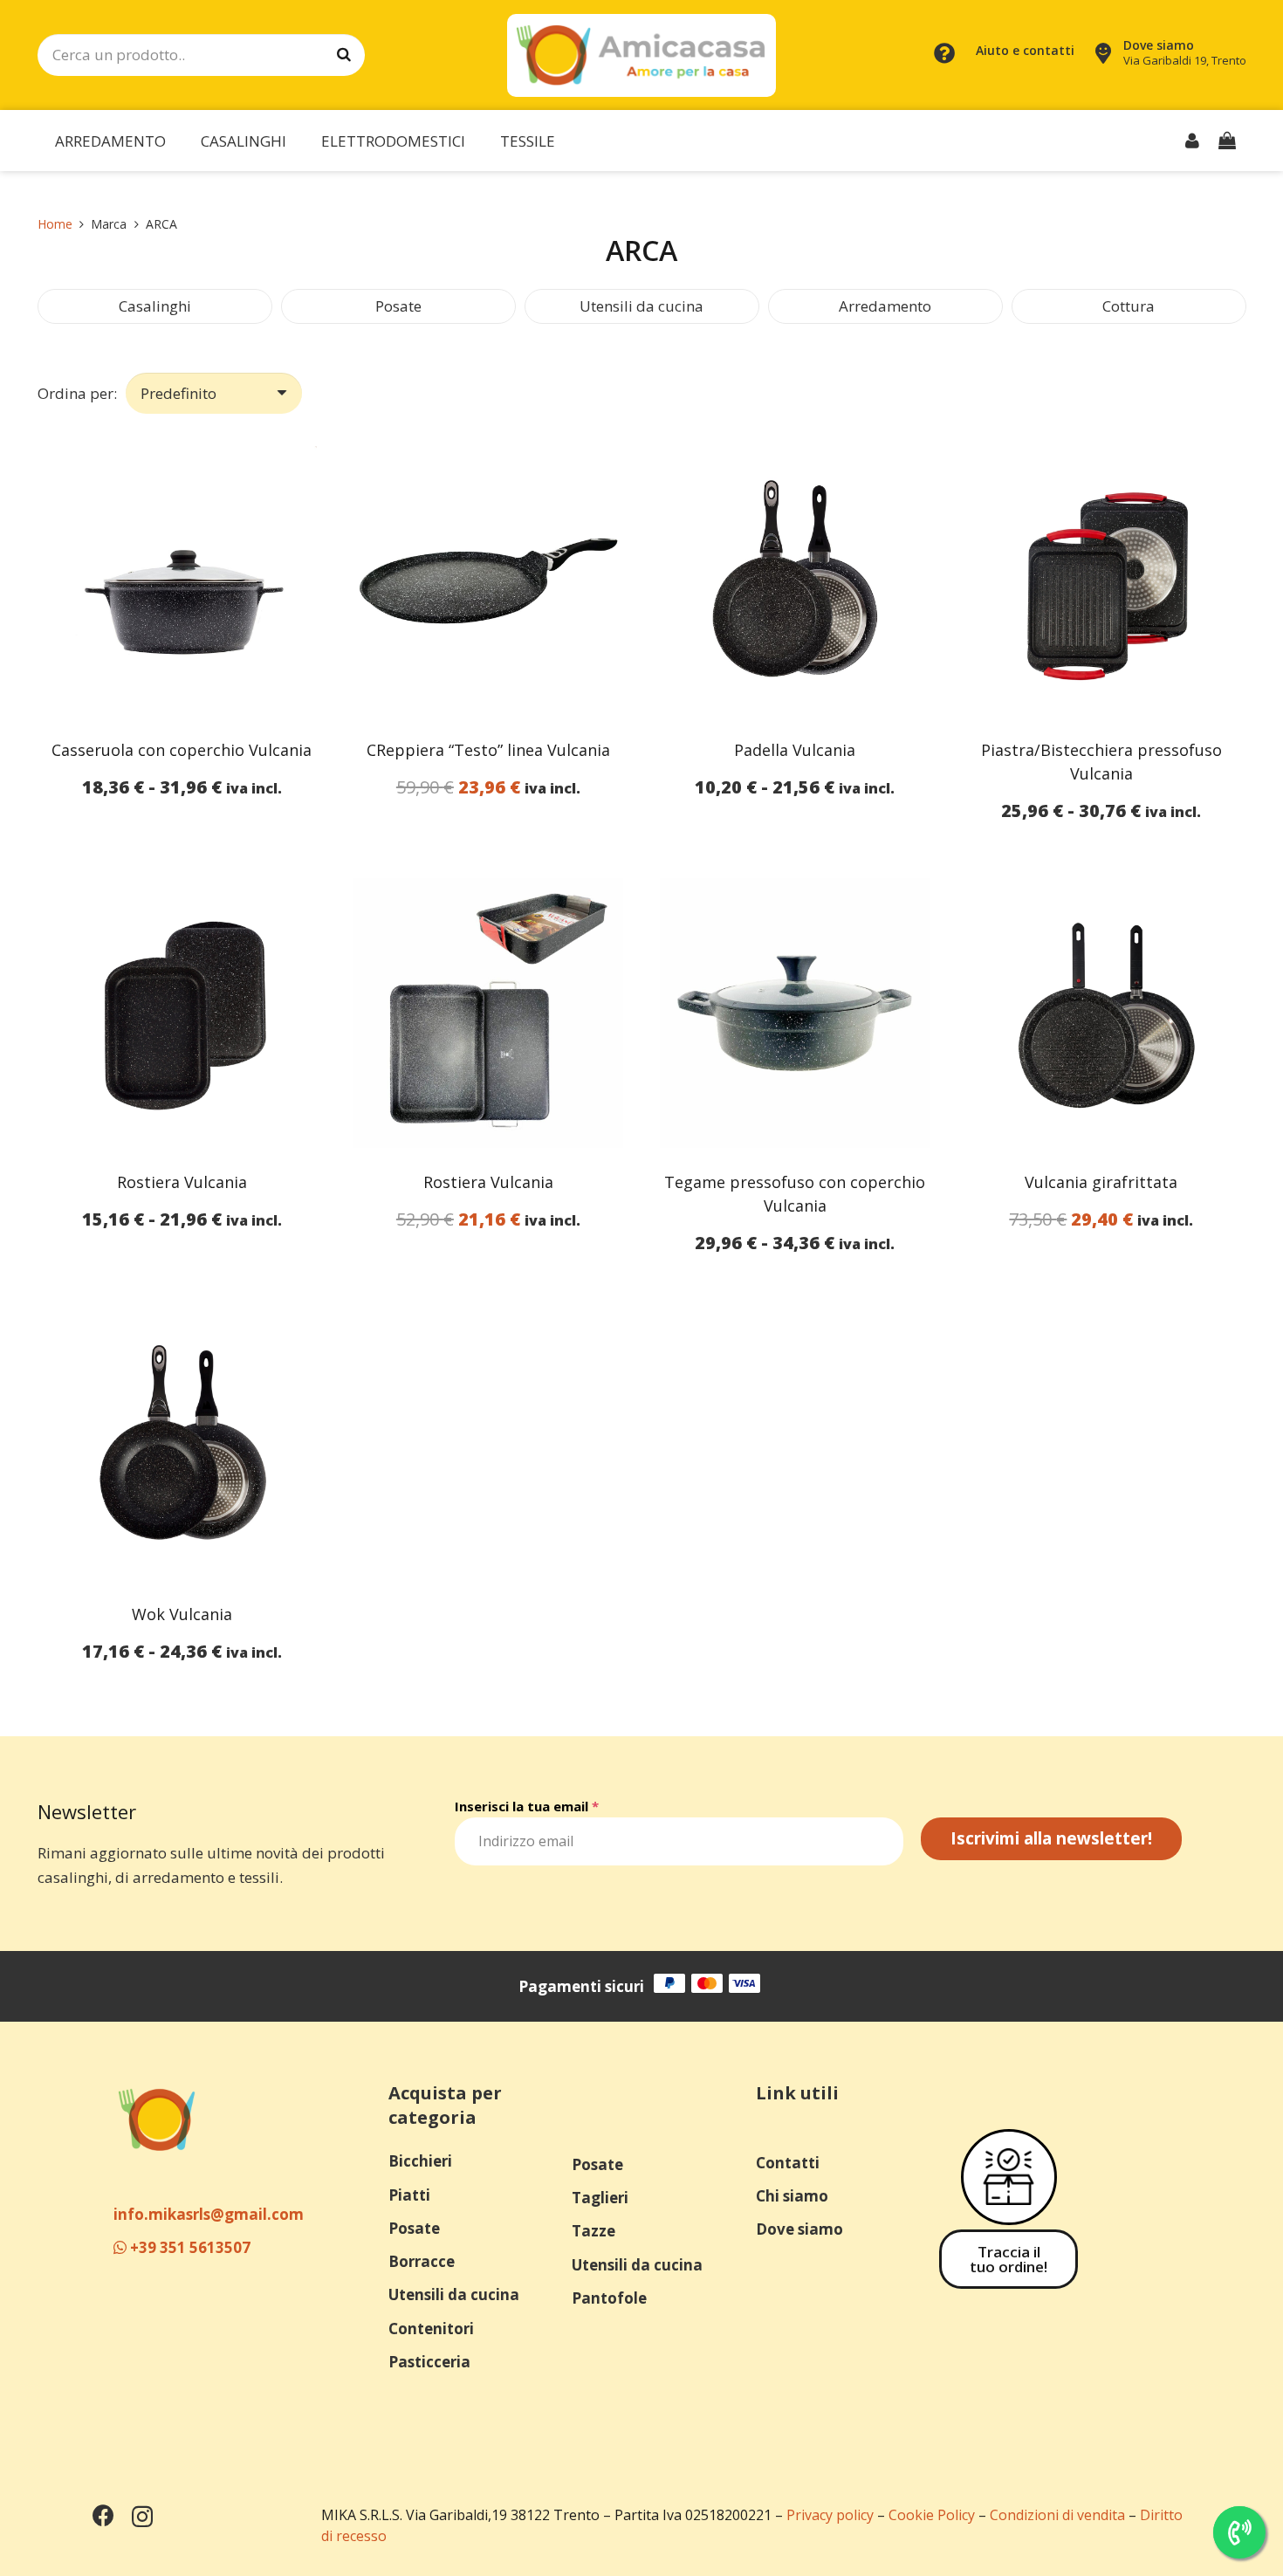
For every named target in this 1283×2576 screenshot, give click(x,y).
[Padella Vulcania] (795, 581)
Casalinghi (155, 306)
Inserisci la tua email (527, 1806)
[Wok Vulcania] (182, 1445)
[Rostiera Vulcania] (182, 1013)
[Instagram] (142, 2517)
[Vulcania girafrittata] (1101, 1013)
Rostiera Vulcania (182, 1182)
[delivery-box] (1009, 2177)
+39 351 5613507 (189, 2247)
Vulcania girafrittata (1101, 1182)
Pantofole (609, 2298)
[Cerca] (344, 55)
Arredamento (885, 306)
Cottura (1129, 306)
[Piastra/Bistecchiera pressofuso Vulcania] (1101, 581)
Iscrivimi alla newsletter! (1051, 1838)
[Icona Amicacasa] (157, 2119)
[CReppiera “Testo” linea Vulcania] (488, 581)
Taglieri (600, 2198)
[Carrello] (1227, 141)
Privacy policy (830, 2515)
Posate (398, 306)
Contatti (788, 2163)
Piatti (409, 2195)
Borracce (422, 2261)
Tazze (593, 2231)
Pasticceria (429, 2362)
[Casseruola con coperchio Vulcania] (182, 581)
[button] (179, 141)
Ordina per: (77, 393)
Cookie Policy (932, 2515)
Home (55, 224)
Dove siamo (799, 2229)
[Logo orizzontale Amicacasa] (641, 55)
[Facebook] (103, 2515)
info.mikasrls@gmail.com (209, 2214)
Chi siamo (792, 2196)
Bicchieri (420, 2161)
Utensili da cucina (641, 306)
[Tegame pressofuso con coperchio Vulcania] (795, 1013)
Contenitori (431, 2329)
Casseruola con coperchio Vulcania (182, 750)
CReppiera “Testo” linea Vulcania (488, 750)
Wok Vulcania (182, 1614)
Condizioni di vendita (1057, 2515)
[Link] (1192, 140)
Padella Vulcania (795, 750)
